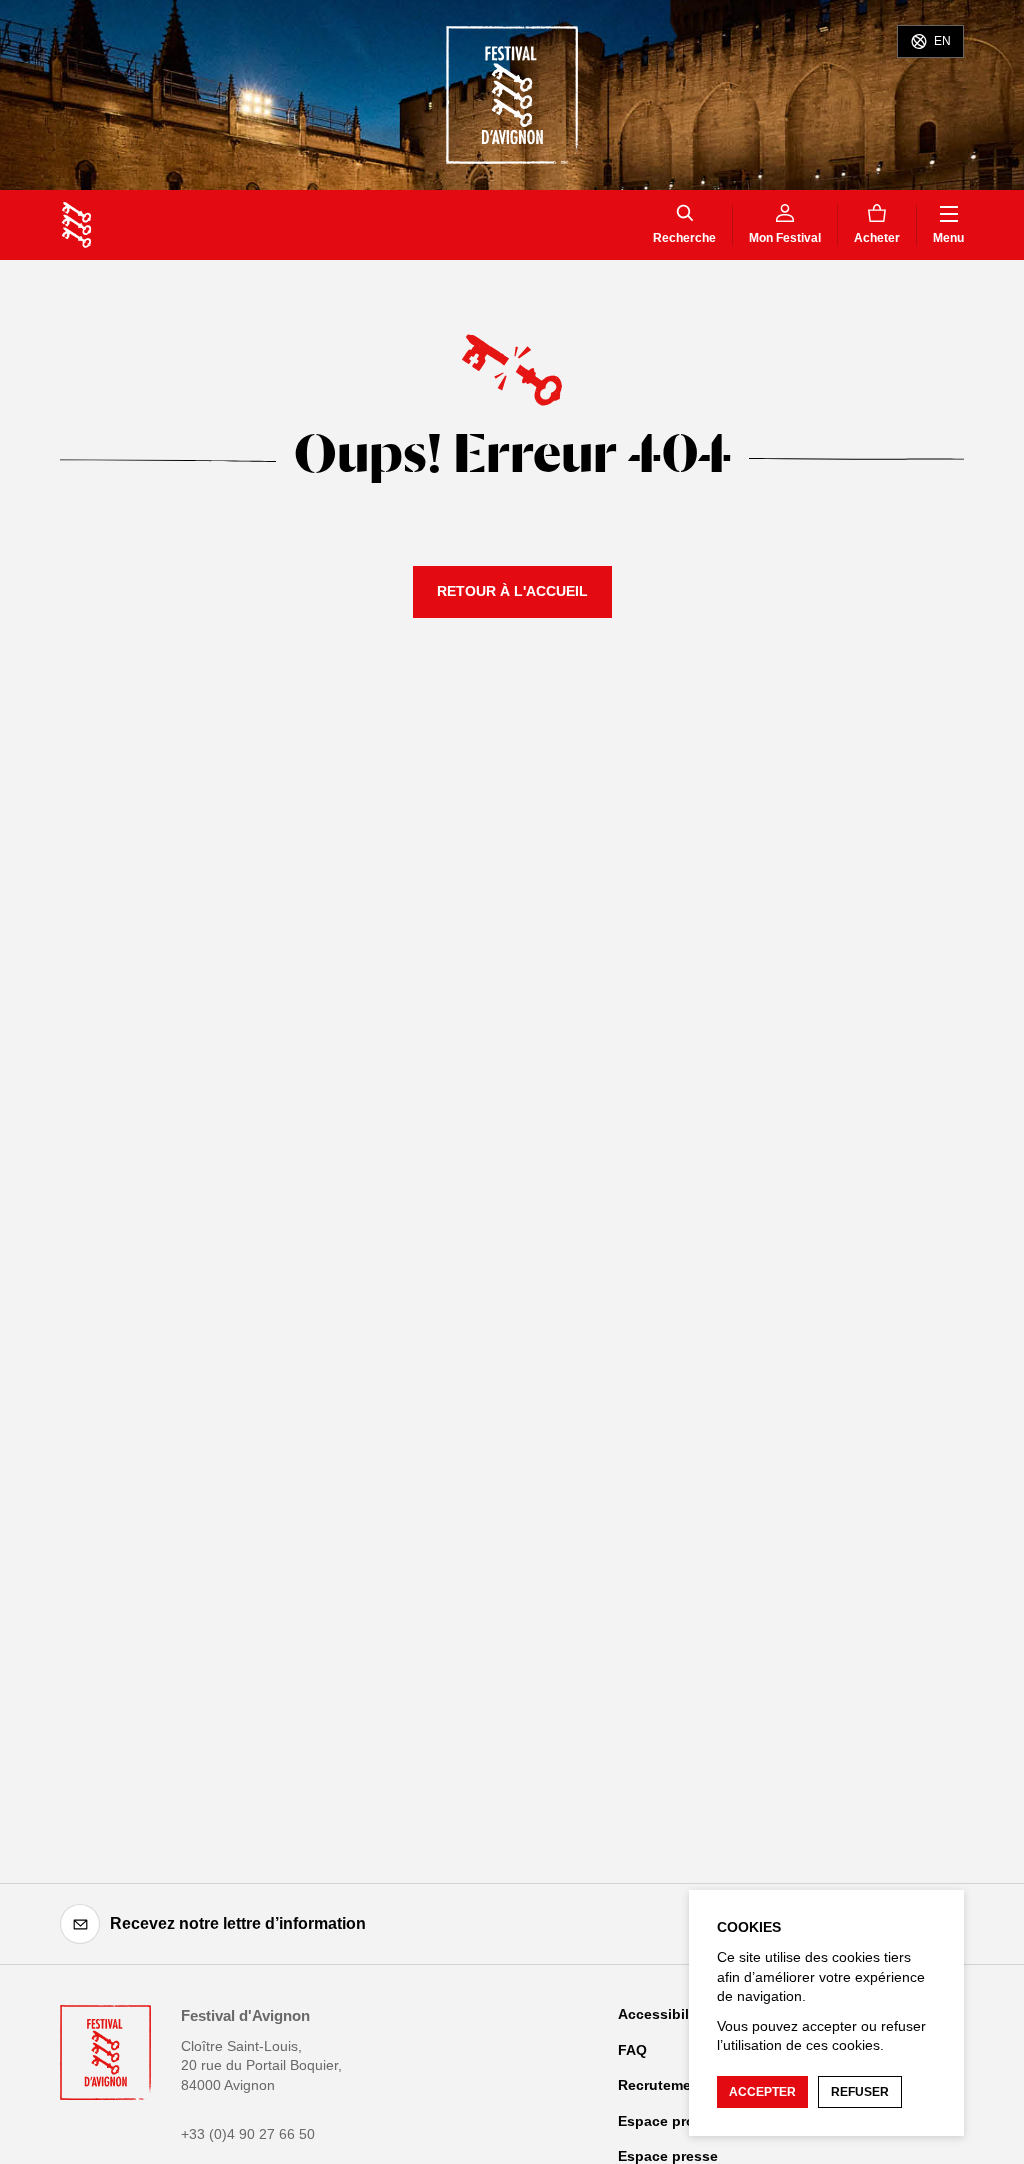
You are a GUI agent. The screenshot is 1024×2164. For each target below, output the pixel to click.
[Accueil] (76, 225)
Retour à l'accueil (512, 591)
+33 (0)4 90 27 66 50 (248, 2134)
